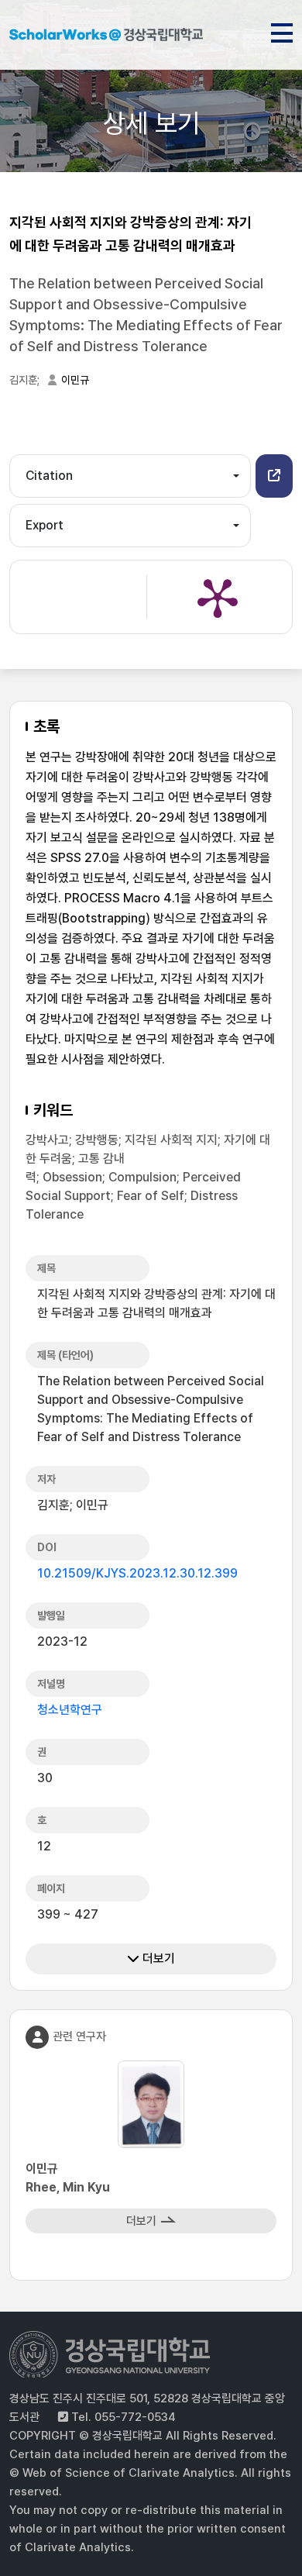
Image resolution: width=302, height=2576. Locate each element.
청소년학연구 (70, 1710)
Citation (49, 476)
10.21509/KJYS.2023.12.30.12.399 (137, 1573)
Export (45, 525)
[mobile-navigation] (282, 30)
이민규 (75, 380)
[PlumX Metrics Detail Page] (218, 597)
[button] (274, 476)
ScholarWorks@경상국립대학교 (106, 37)
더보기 (157, 1959)
